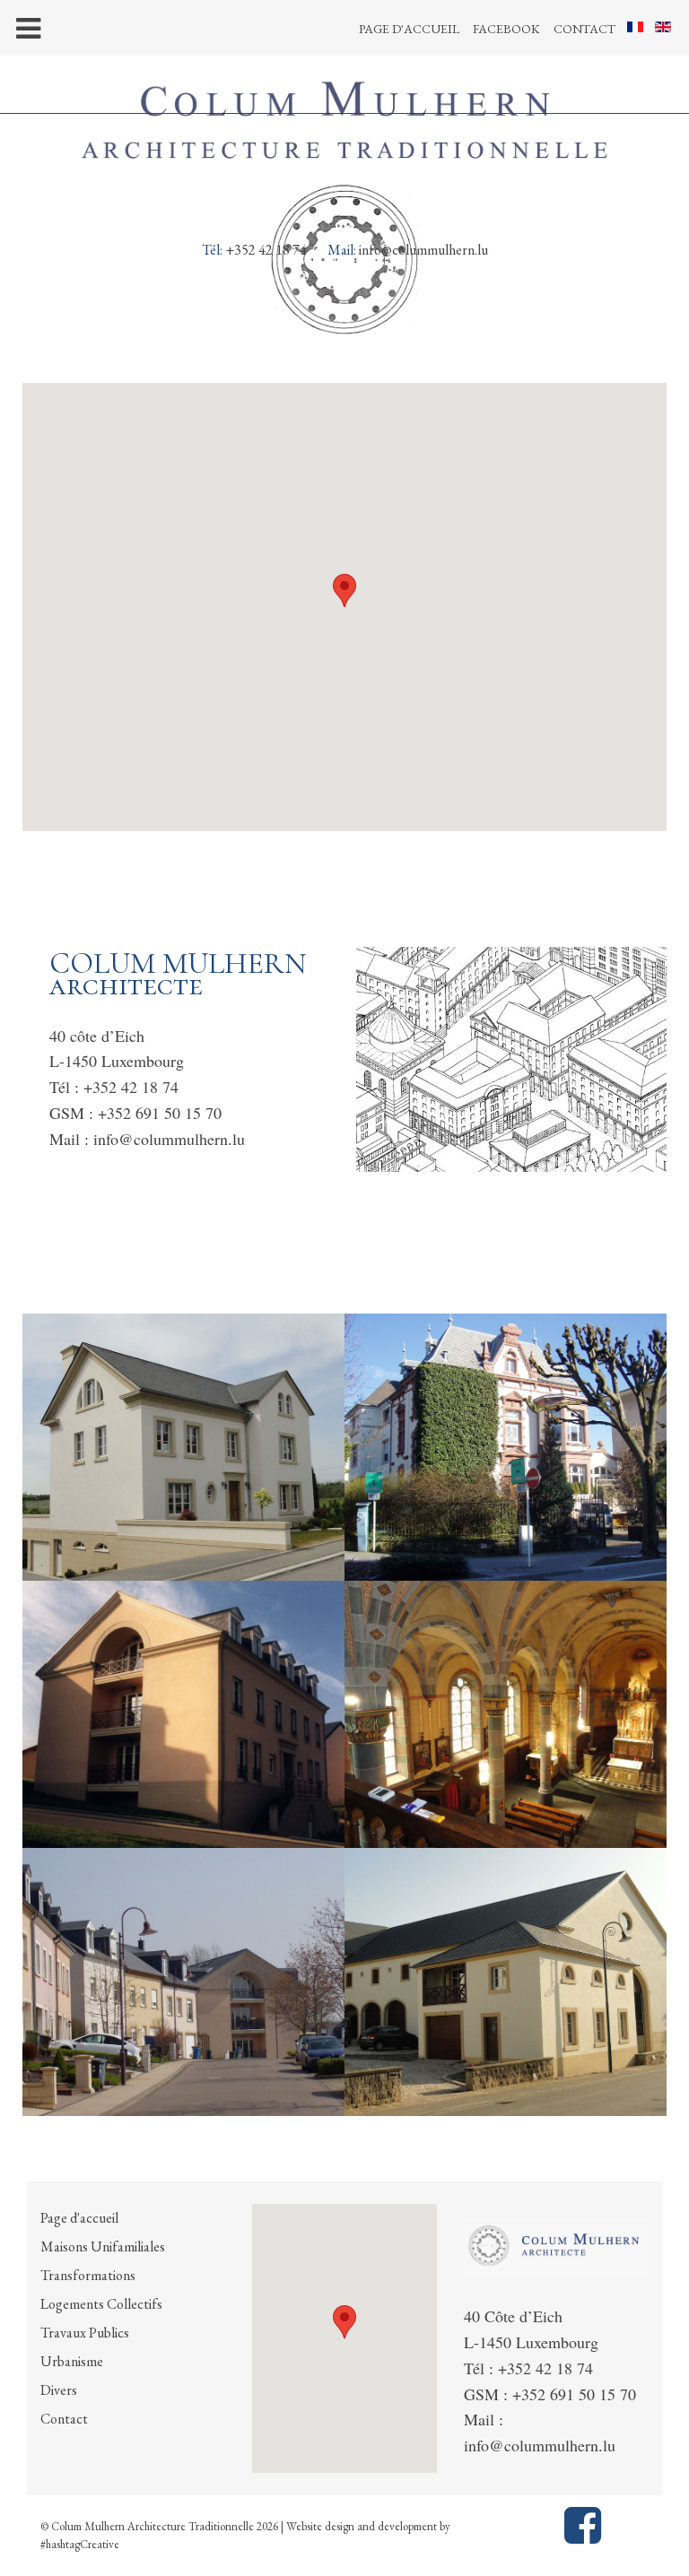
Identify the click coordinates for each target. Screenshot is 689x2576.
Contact (584, 29)
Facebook (506, 29)
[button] (344, 590)
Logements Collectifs (101, 2304)
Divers (59, 2390)
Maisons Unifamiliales (103, 2246)
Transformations (88, 2275)
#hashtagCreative (80, 2544)
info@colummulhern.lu (423, 250)
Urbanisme (72, 2361)
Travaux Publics (85, 2333)
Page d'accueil (409, 29)
